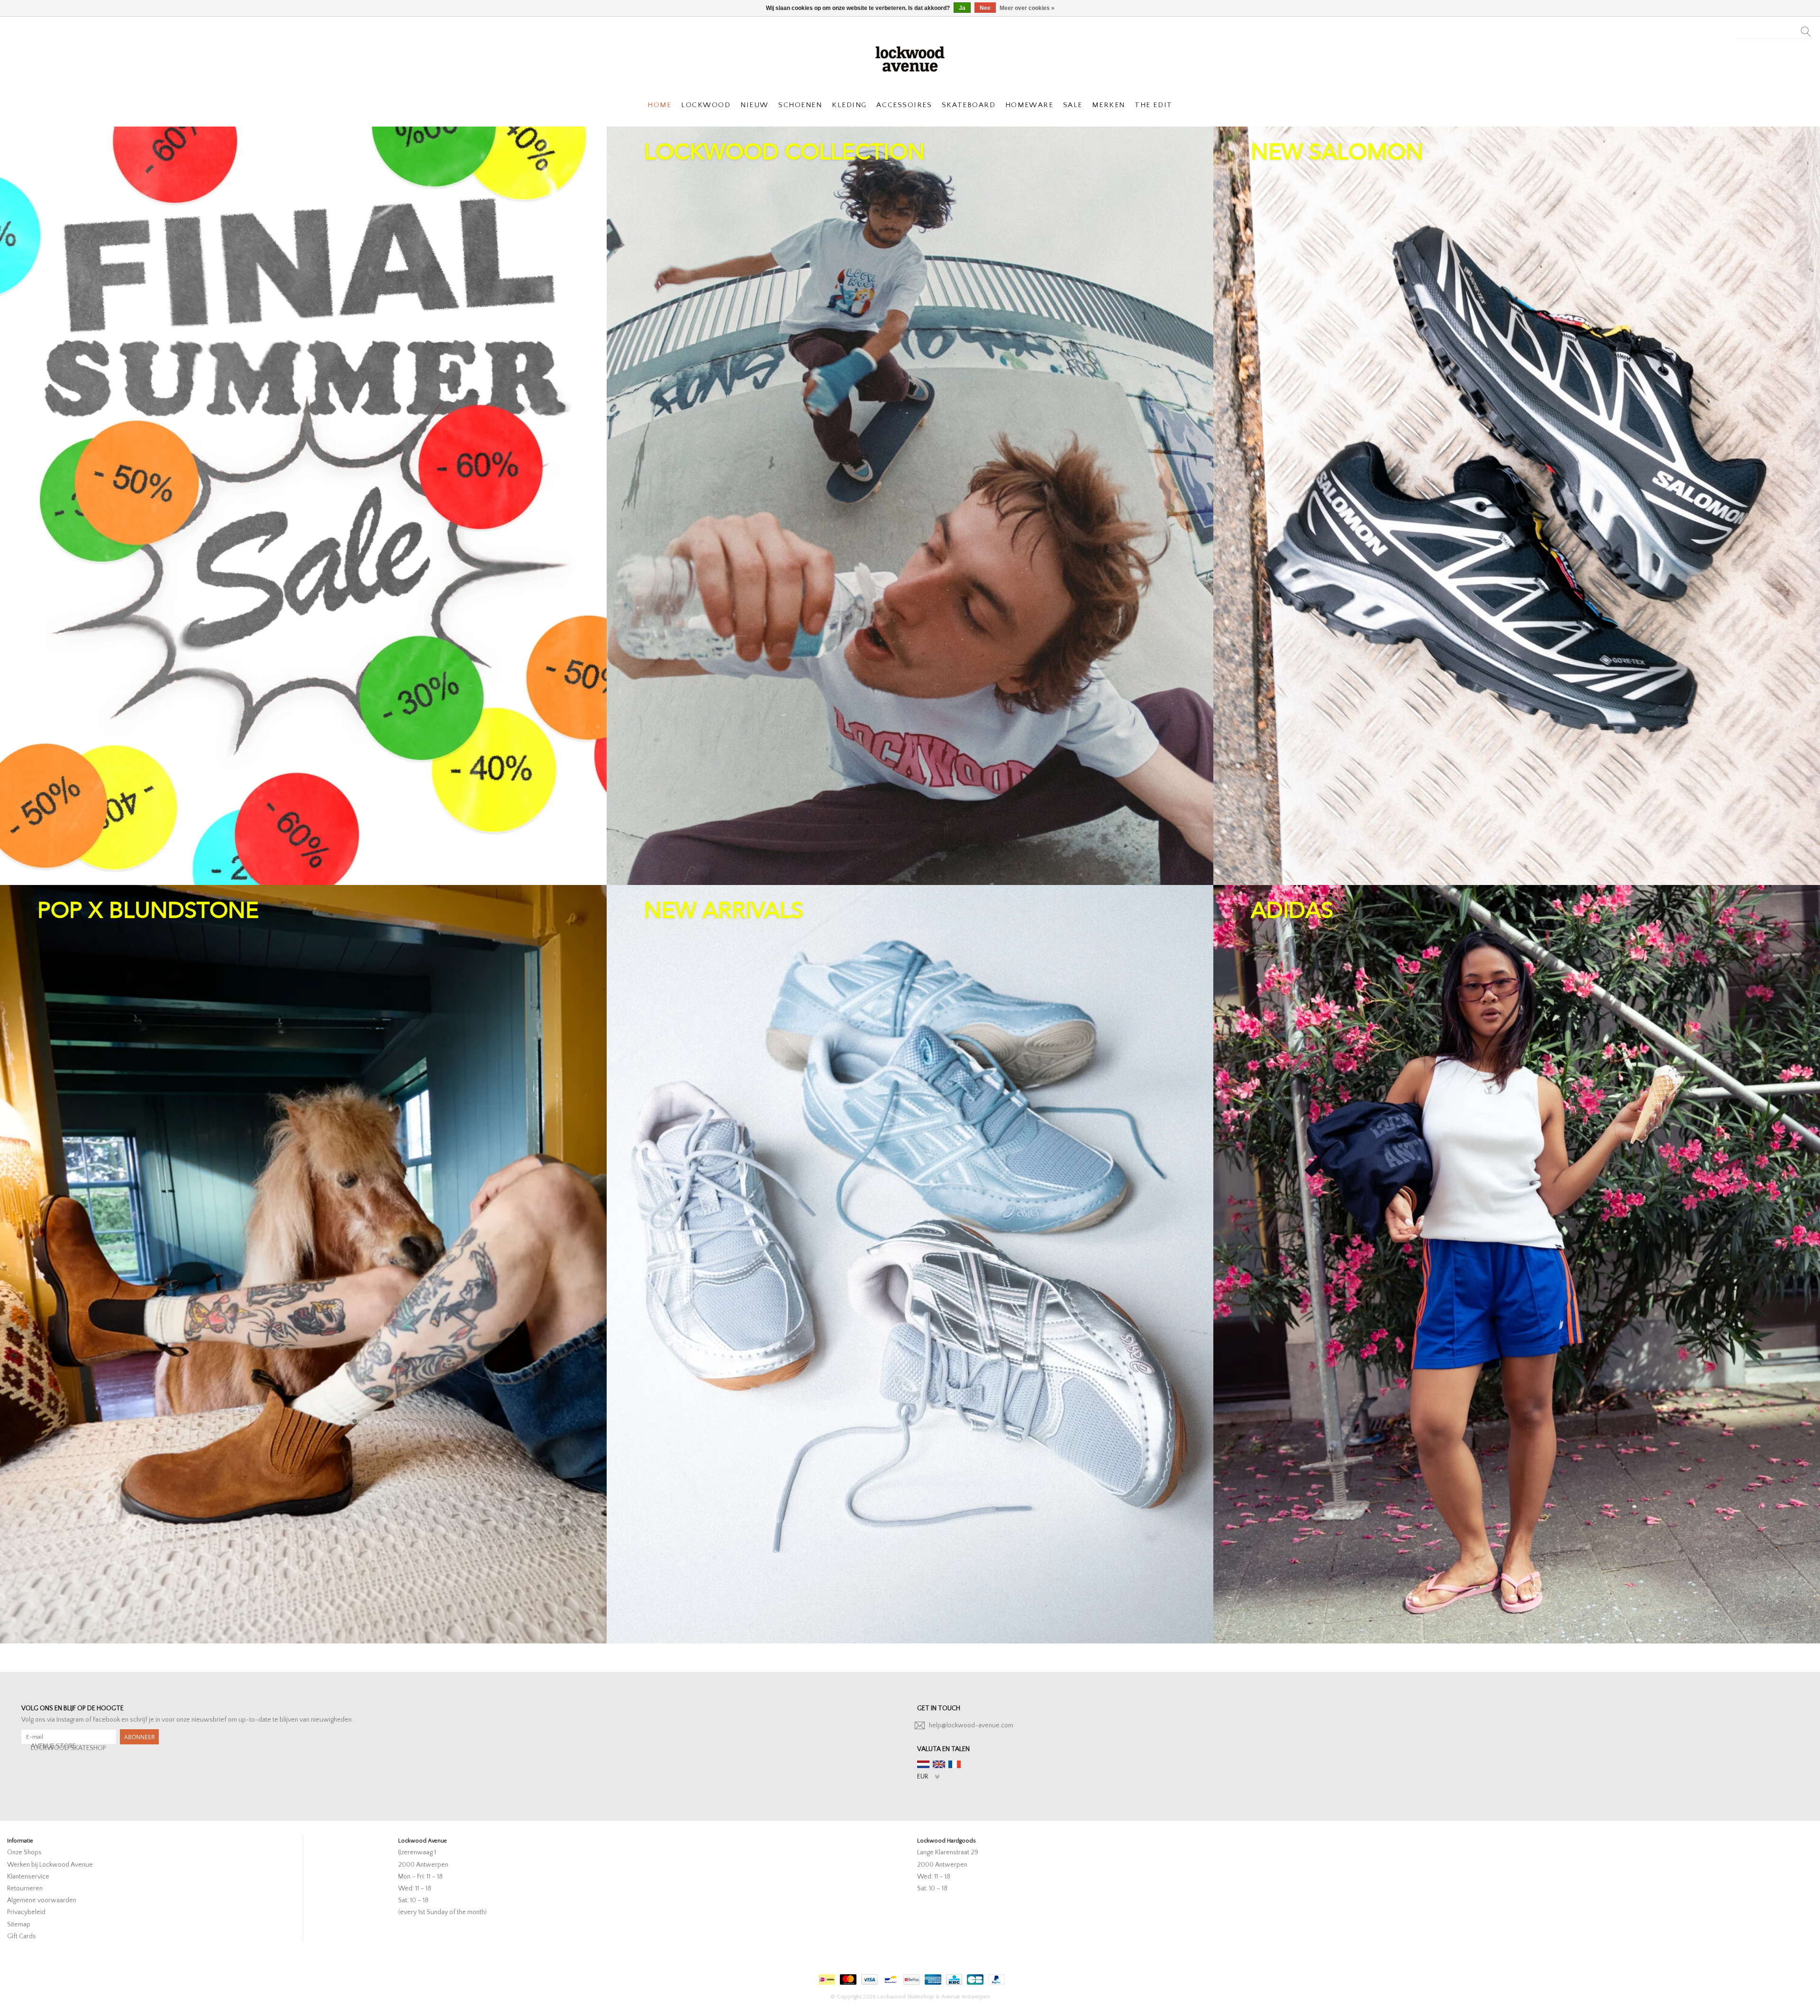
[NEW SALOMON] (1517, 506)
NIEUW (755, 105)
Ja (962, 8)
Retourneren (25, 1888)
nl (923, 1764)
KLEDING (849, 105)
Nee (985, 8)
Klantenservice (28, 1877)
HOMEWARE (1029, 105)
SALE (1073, 105)
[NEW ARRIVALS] (910, 1264)
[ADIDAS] (1517, 1264)
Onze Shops (24, 1852)
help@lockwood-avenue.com (971, 1725)
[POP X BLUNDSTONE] (303, 1264)
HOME (659, 105)
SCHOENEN (800, 105)
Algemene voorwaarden (42, 1900)
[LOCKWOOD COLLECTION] (910, 506)
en (939, 1764)
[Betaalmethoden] (826, 1977)
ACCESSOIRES (904, 105)
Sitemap (19, 1925)
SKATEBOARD (969, 105)
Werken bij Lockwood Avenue (50, 1865)
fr (955, 1764)
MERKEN (1108, 105)
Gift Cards (22, 1936)
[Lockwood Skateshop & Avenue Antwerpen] (910, 58)
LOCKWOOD (706, 105)
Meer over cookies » (1027, 8)
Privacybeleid (26, 1912)
